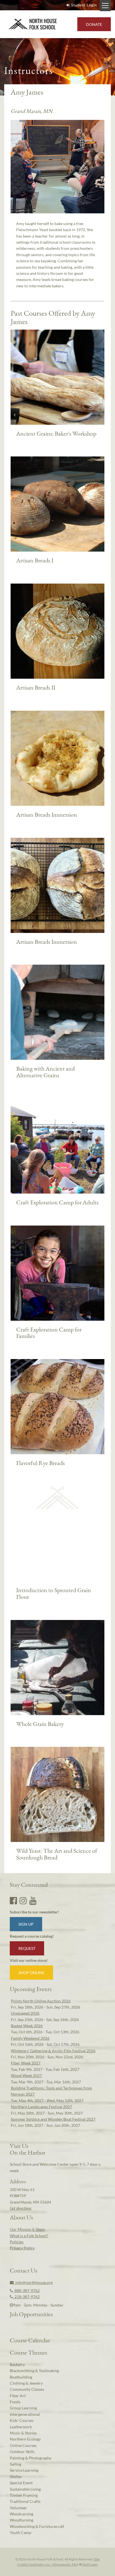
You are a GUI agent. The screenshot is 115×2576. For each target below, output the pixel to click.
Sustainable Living (25, 2489)
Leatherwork (21, 2427)
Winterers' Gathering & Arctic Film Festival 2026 (53, 2051)
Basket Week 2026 (27, 2026)
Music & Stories (23, 2433)
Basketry (17, 2364)
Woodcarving (21, 2514)
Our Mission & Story (27, 2229)
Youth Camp (21, 2532)
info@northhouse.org (33, 2282)
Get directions (21, 2208)
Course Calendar (30, 2340)
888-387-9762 (26, 2290)
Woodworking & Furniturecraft (37, 2526)
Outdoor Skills (22, 2452)
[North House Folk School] (33, 24)
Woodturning (21, 2520)
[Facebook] (13, 1900)
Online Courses (23, 2445)
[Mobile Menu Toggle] (105, 6)
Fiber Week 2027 (26, 2063)
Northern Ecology (25, 2439)
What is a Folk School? (29, 2236)
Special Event (21, 2483)
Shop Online (31, 1973)
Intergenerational (25, 2414)
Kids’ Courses (22, 2420)
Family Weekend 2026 (30, 2038)
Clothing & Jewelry (26, 2383)
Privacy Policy (22, 2248)
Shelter (16, 2477)
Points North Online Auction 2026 (41, 2001)
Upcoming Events (31, 1989)
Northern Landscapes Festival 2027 (41, 2107)
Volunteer (18, 2508)
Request (27, 1948)
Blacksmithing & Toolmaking (34, 2371)
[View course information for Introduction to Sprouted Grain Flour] (57, 1498)
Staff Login (90, 2564)
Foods (15, 2402)
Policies (17, 2242)
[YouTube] (33, 1900)
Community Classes (27, 2389)
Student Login (84, 5)
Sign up (26, 1924)
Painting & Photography (31, 2458)
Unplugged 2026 (25, 2013)
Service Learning (24, 2470)
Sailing (15, 2464)
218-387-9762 (26, 2297)
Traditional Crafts (25, 2501)
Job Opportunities (31, 2314)
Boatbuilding (21, 2377)
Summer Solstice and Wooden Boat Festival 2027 (53, 2119)
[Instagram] (23, 1900)
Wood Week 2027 (26, 2075)
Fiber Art (18, 2396)
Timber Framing (24, 2495)
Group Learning (23, 2408)
